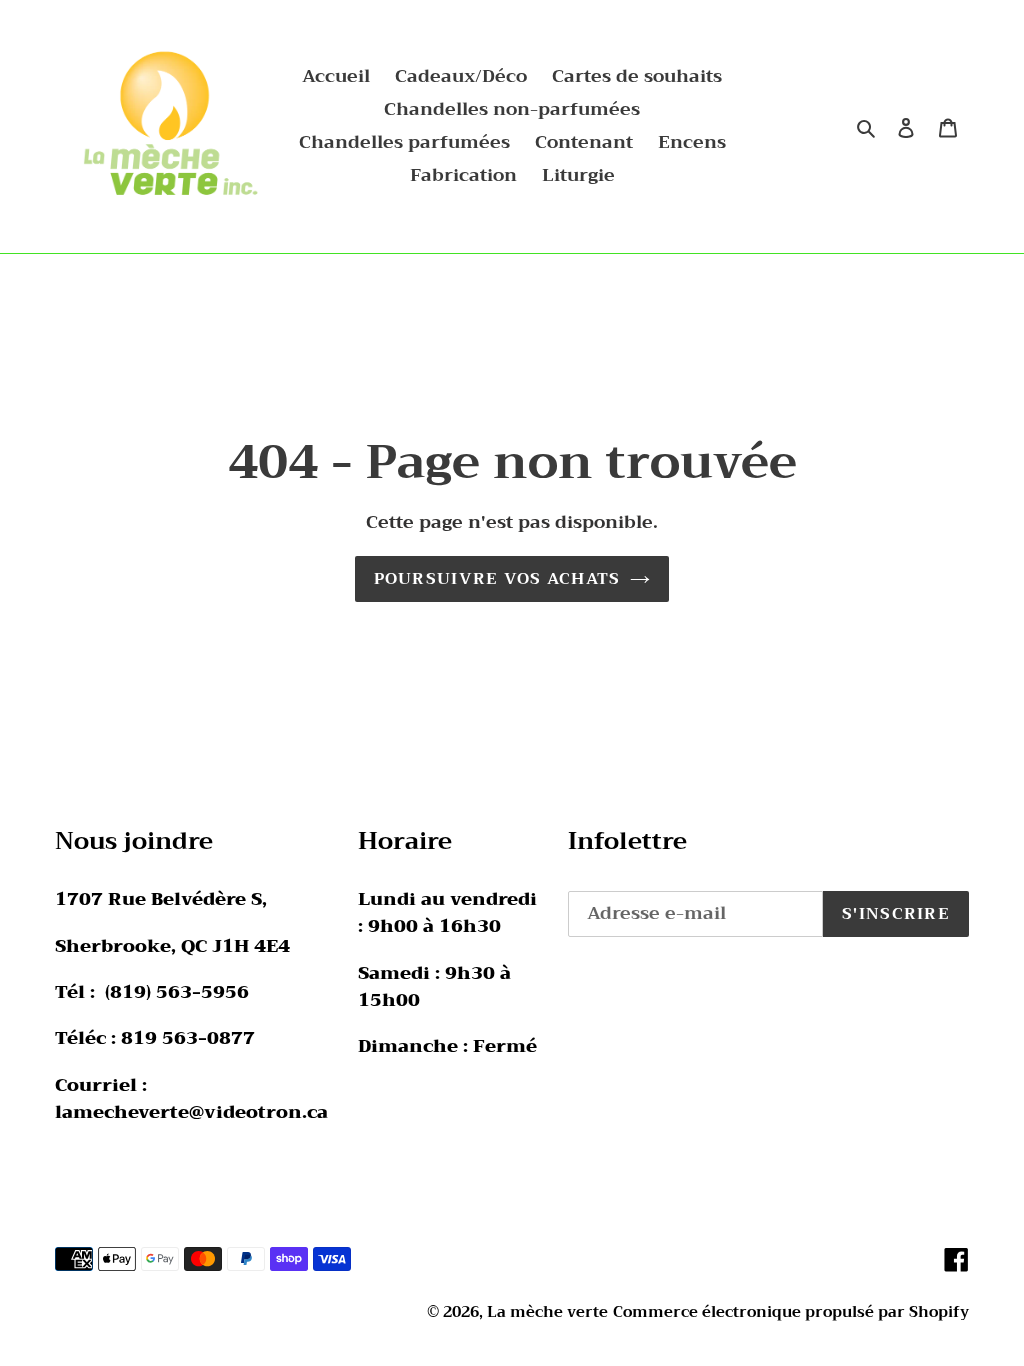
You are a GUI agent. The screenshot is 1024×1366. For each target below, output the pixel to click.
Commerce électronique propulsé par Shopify (791, 1312)
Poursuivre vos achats (497, 579)
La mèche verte (547, 1312)
